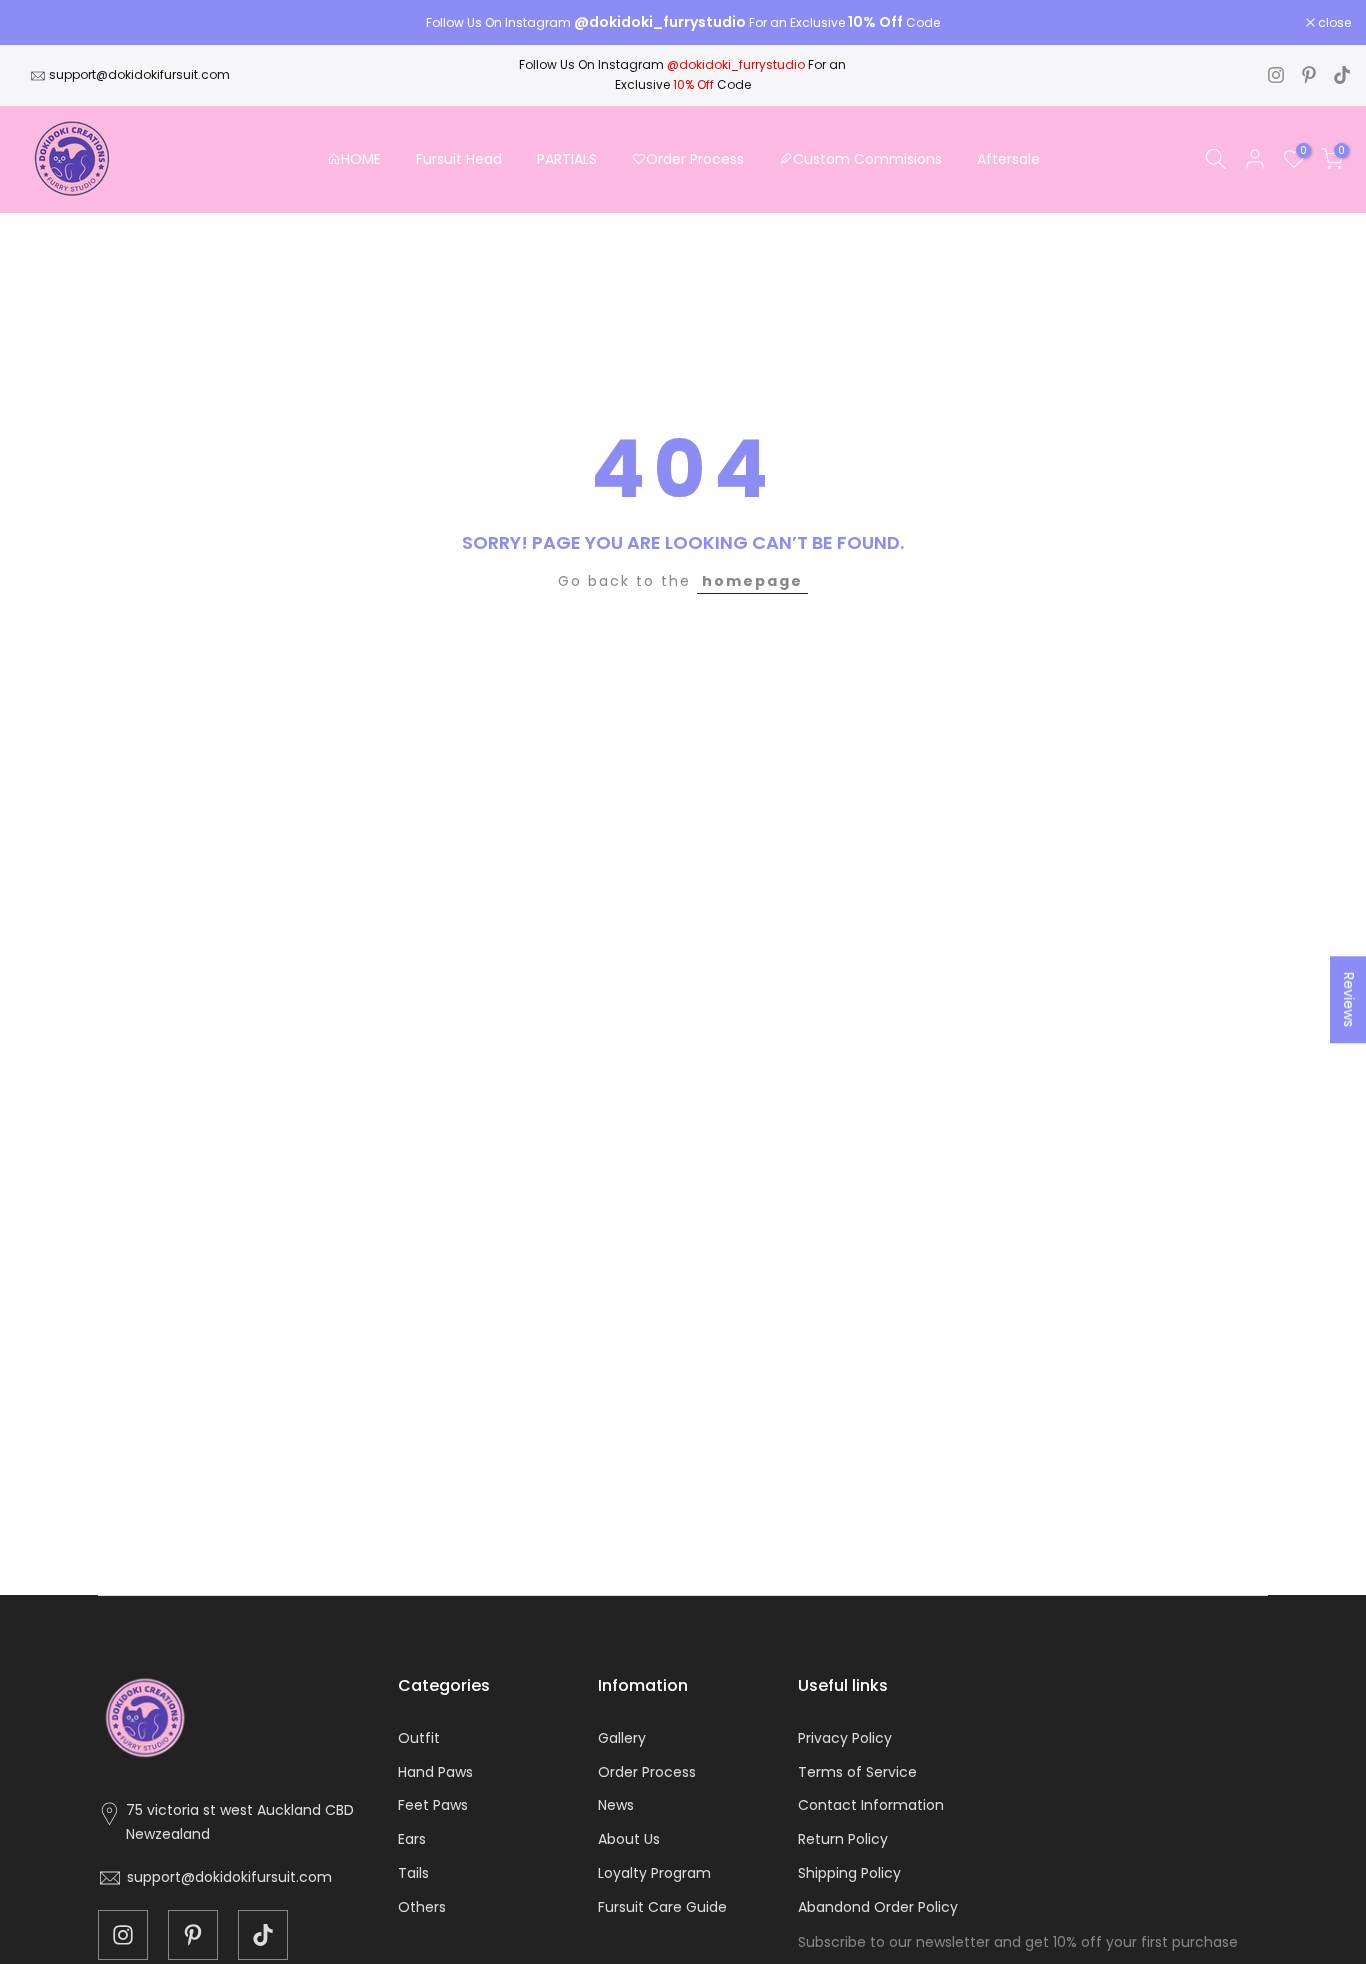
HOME (361, 159)
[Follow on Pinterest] (1309, 75)
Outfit (419, 1738)
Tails (413, 1873)
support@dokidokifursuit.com (139, 74)
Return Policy (843, 1839)
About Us (629, 1839)
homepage (752, 581)
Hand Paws (435, 1772)
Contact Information (871, 1805)
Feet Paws (433, 1805)
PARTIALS (567, 159)
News (616, 1805)
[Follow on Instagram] (1276, 75)
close (42, 23)
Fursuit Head (459, 159)
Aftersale (1008, 159)
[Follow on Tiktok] (1342, 75)
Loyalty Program (654, 1873)
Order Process (695, 159)
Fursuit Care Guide (662, 1907)
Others (422, 1907)
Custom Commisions (867, 159)
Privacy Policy (845, 1738)
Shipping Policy (849, 1873)
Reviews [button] (1349, 999)
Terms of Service (857, 1772)
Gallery (622, 1738)
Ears (412, 1839)
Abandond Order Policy (878, 1907)
